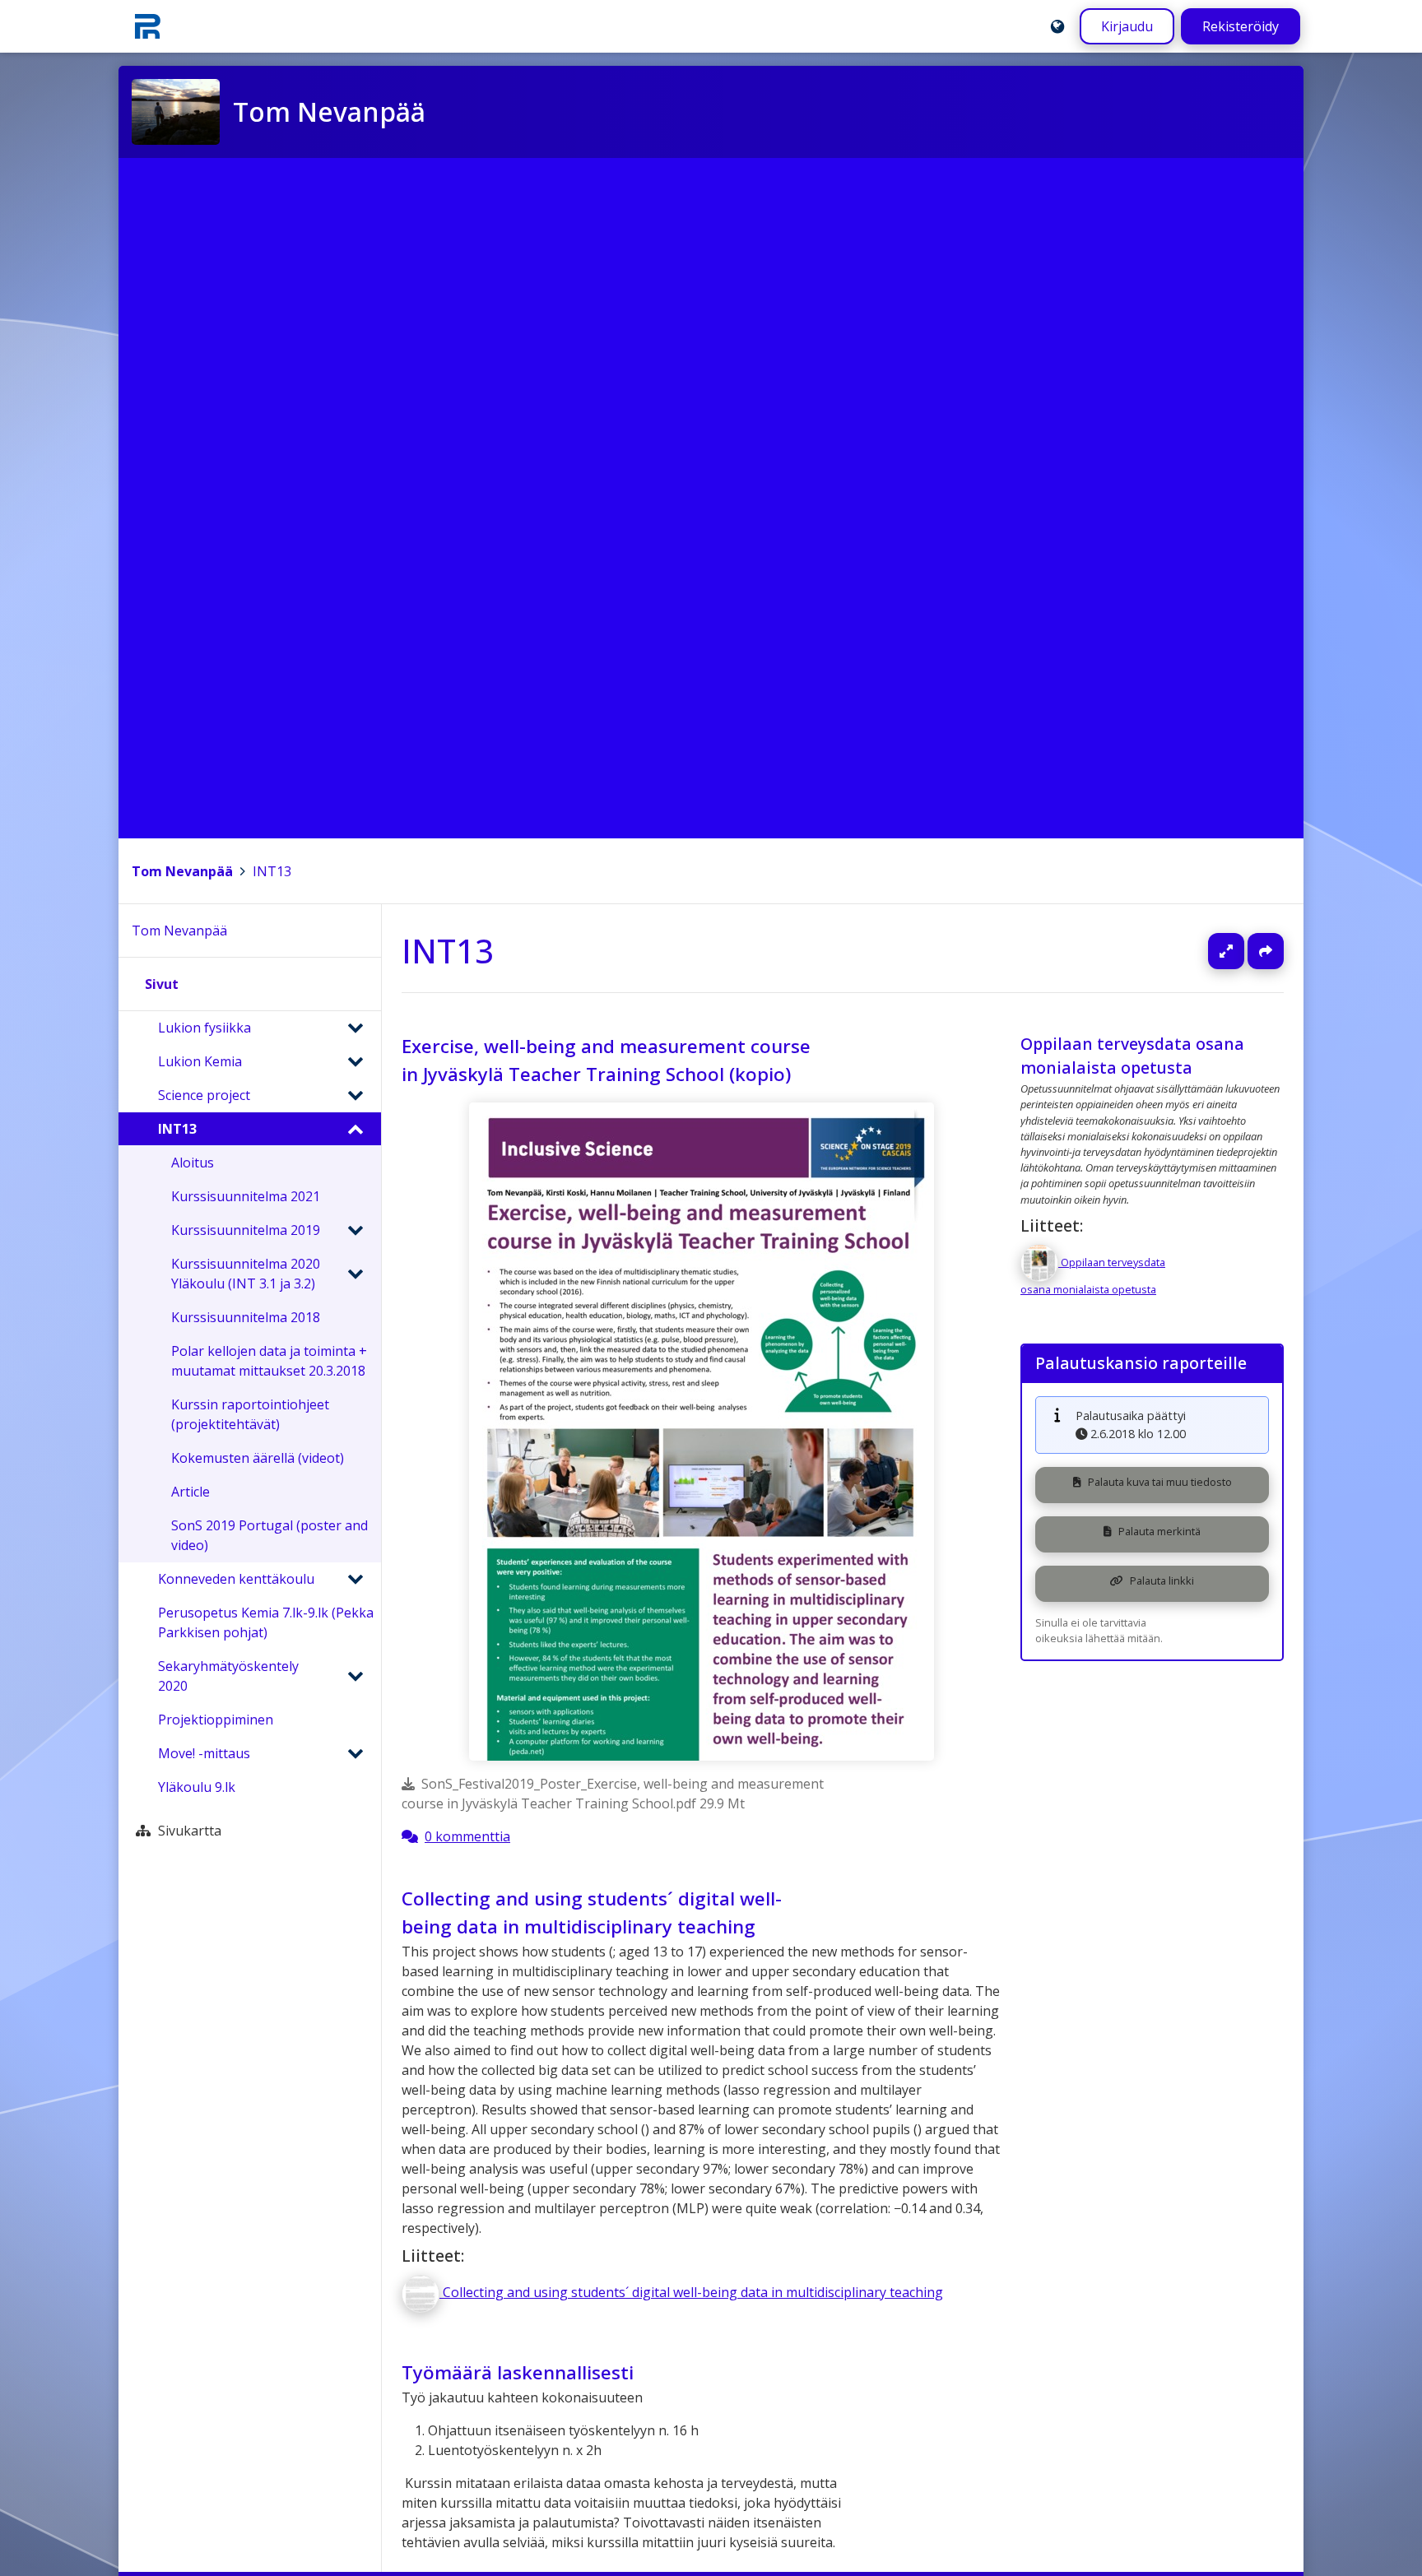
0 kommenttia (467, 1836)
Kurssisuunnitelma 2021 (246, 1196)
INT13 (272, 871)
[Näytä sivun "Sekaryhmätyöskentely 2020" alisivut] (355, 1676)
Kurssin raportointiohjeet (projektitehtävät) (250, 1414)
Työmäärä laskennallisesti (518, 2372)
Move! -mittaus (204, 1753)
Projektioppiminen (216, 1720)
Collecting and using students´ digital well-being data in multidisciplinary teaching (592, 1912)
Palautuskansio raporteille (1141, 1363)
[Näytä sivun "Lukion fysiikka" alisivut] (355, 1028)
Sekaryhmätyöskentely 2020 (228, 1676)
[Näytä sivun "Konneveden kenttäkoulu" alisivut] (355, 1579)
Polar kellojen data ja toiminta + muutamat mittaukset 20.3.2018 (269, 1361)
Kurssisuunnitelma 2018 (246, 1317)
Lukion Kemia (200, 1061)
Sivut (162, 984)
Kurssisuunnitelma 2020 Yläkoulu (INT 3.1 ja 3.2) (246, 1274)
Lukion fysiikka (204, 1028)
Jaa (1266, 951)
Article (191, 1492)
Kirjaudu (1127, 26)
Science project (204, 1095)
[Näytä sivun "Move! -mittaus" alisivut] (355, 1753)
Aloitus (193, 1163)
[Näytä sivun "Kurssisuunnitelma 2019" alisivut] (355, 1230)
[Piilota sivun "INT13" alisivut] (355, 1129)
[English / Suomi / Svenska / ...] (1057, 26)
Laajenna (1242, 951)
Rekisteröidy (1241, 26)
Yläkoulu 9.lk (197, 1787)
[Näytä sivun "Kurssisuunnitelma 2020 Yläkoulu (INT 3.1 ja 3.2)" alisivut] (355, 1274)
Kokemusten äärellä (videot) (258, 1458)
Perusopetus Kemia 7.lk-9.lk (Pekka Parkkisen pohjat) (266, 1622)
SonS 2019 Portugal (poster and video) (270, 1535)
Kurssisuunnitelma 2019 (246, 1230)
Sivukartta (190, 1831)
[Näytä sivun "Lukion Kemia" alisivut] (355, 1061)
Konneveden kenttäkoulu (236, 1579)
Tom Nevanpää (182, 871)
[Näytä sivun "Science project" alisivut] (355, 1095)
